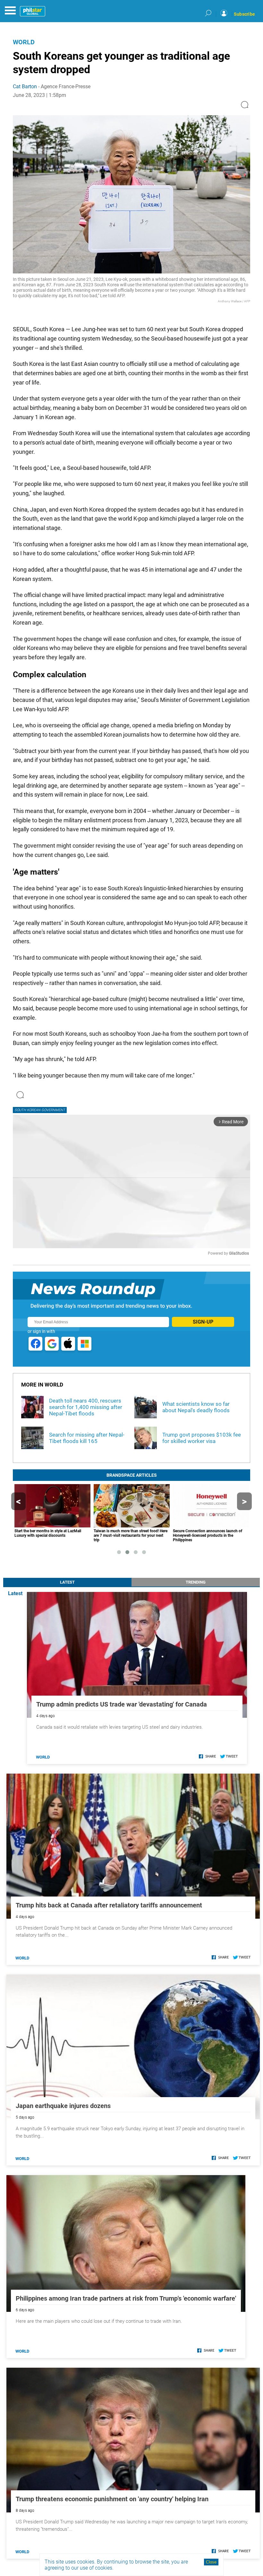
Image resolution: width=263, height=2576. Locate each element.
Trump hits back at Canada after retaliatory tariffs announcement (109, 1905)
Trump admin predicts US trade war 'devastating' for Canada (122, 1704)
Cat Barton (25, 86)
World (24, 42)
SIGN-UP (203, 1322)
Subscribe (244, 14)
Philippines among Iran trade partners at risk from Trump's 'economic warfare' (126, 2298)
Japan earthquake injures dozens (63, 2106)
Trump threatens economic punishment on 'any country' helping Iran (112, 2499)
